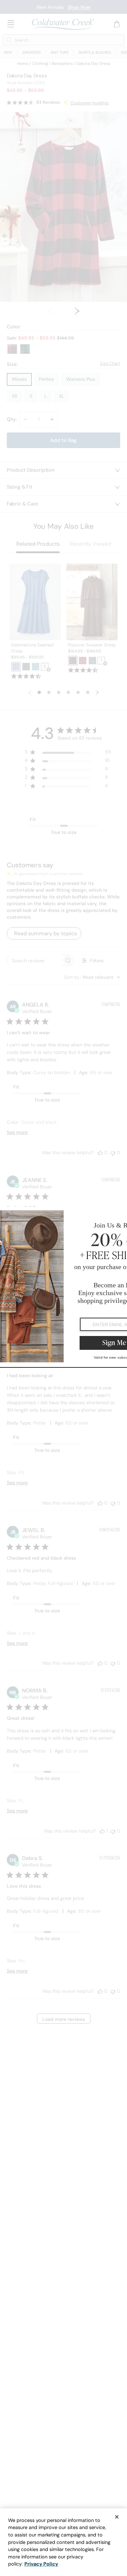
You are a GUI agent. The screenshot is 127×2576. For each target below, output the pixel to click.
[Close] (117, 2517)
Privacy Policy (41, 2564)
